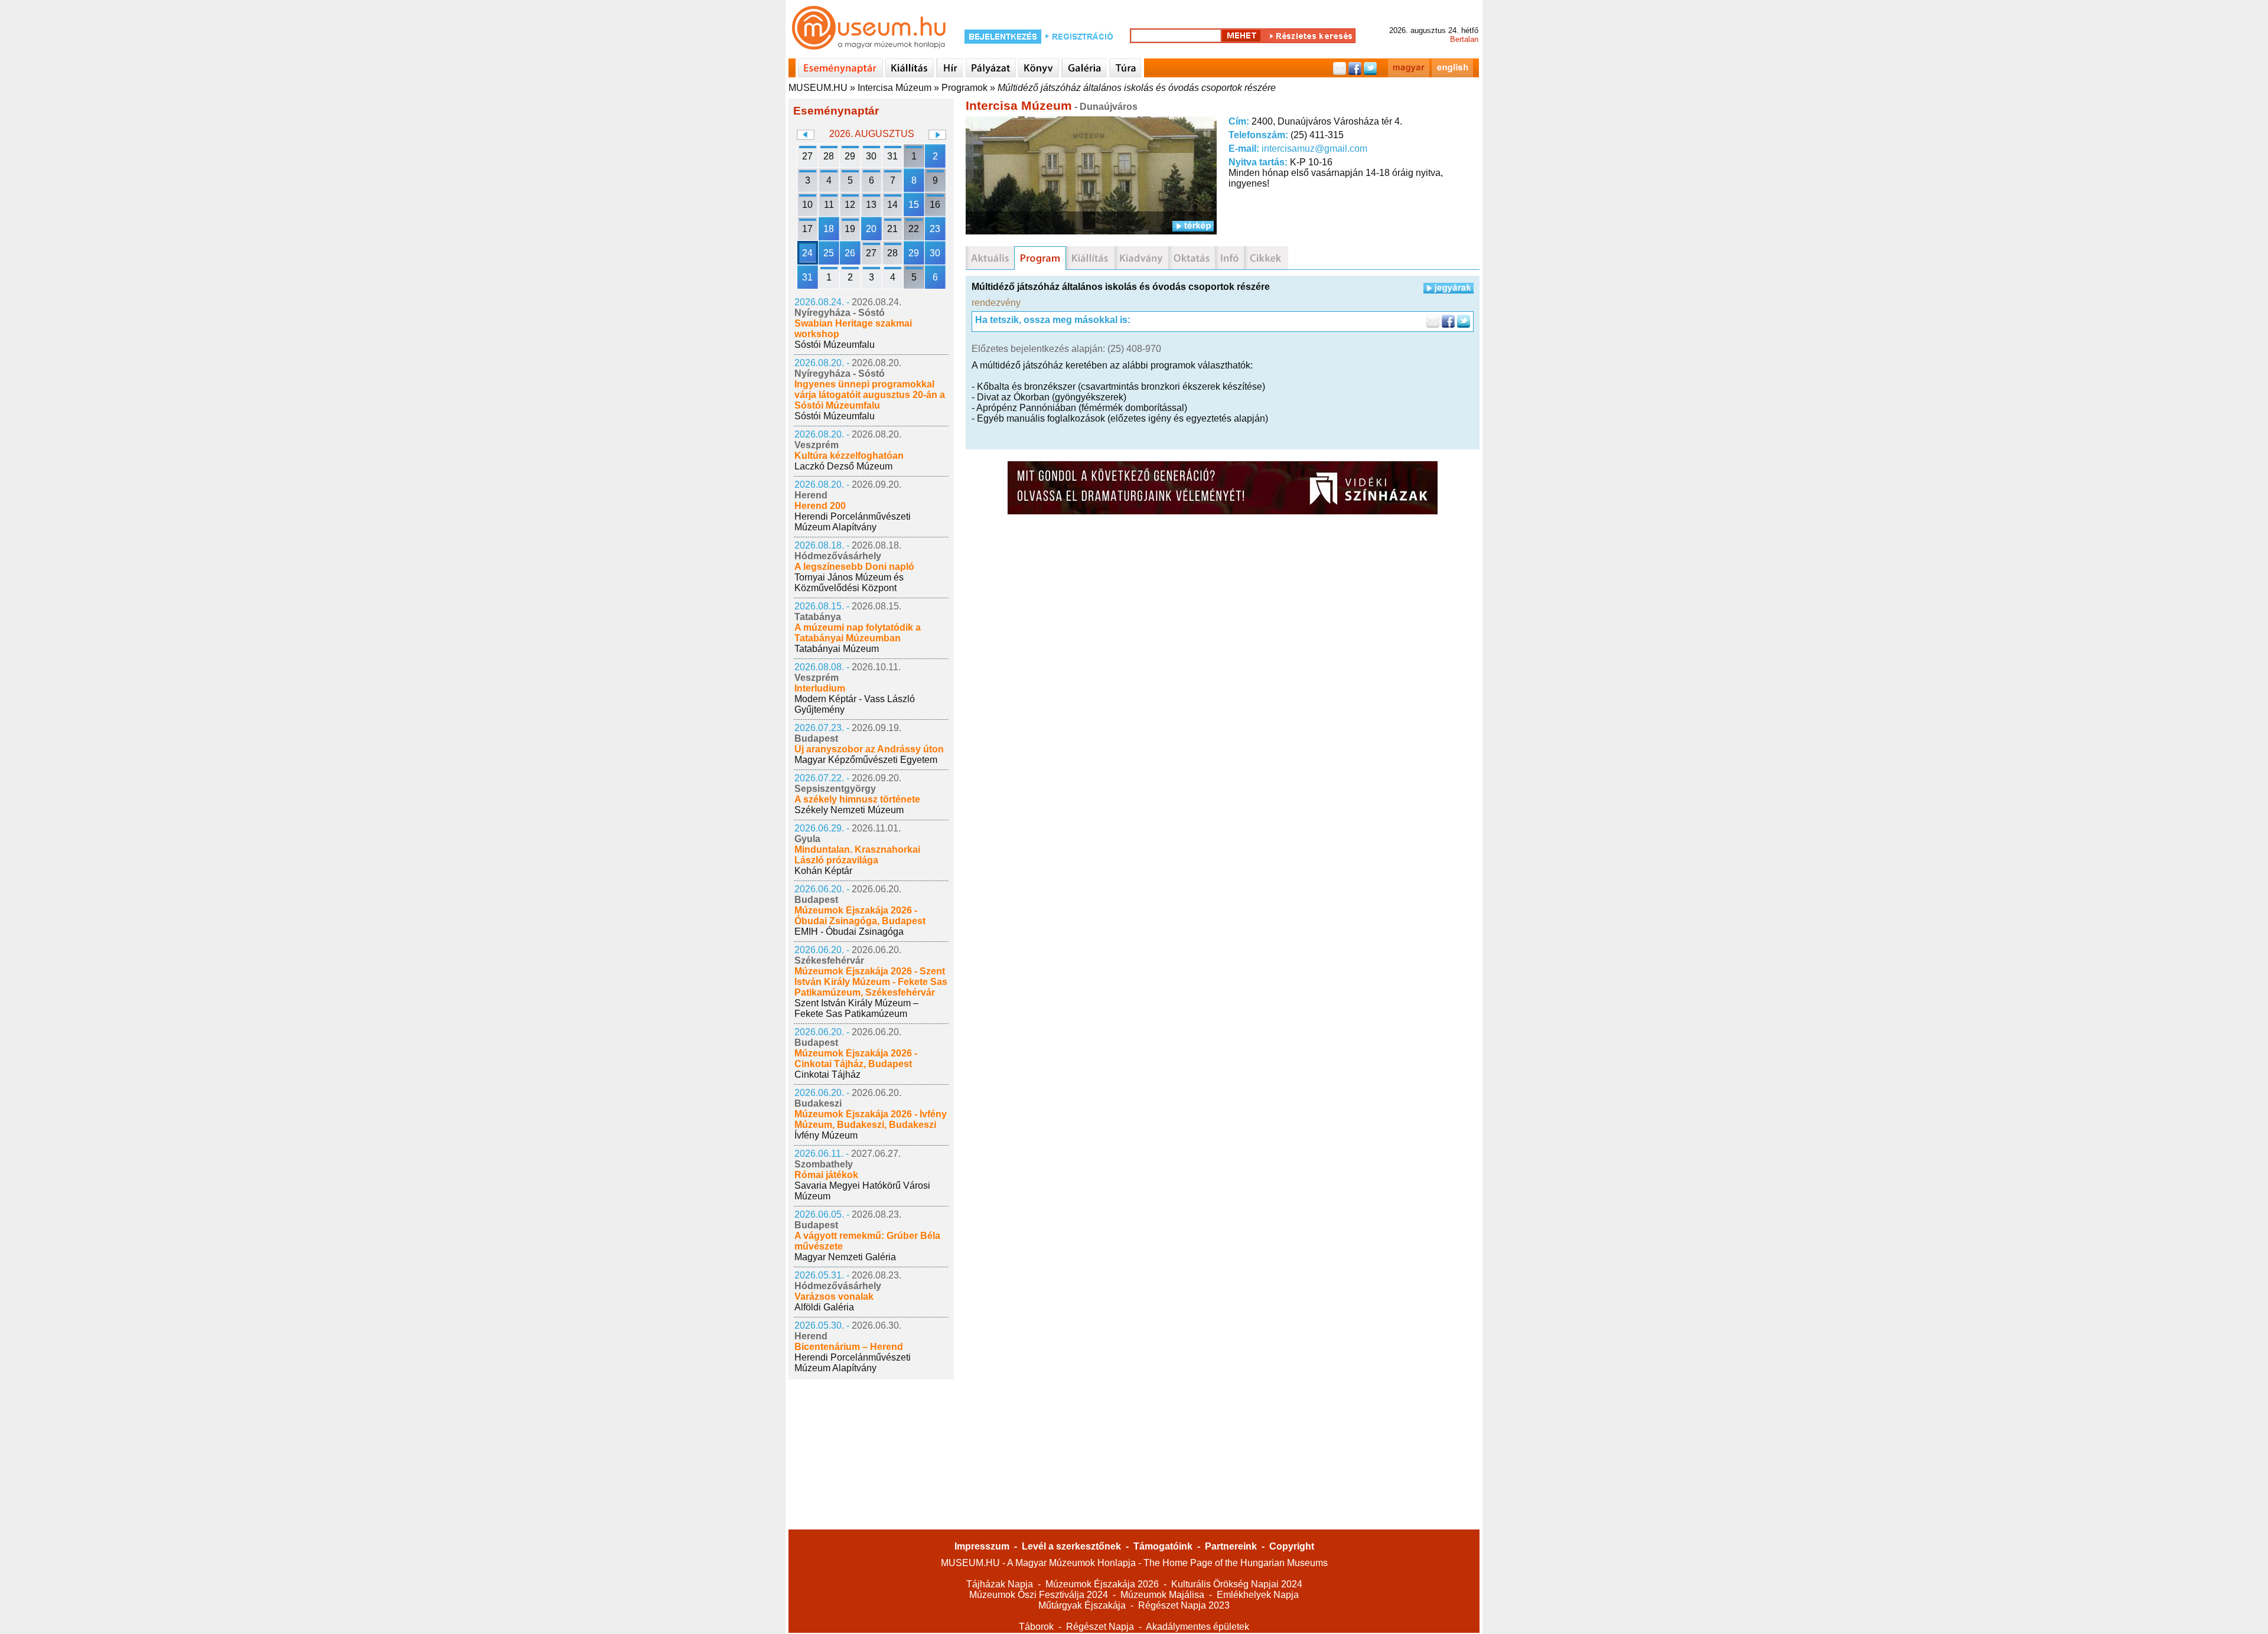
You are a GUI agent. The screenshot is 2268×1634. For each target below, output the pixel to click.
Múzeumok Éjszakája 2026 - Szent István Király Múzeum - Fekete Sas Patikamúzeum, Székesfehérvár (871, 982)
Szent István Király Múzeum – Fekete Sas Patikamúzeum (856, 1008)
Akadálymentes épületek (1197, 1627)
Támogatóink (1163, 1546)
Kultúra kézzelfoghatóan (849, 456)
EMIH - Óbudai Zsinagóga (849, 932)
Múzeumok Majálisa (1162, 1595)
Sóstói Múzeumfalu (835, 345)
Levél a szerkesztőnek (1071, 1546)
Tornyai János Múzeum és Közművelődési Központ (849, 583)
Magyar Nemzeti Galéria (845, 1257)
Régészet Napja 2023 (1184, 1605)
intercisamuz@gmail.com (1314, 149)
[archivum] (1266, 258)
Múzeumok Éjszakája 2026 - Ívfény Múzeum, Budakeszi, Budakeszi (871, 1119)
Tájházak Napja (1000, 1584)
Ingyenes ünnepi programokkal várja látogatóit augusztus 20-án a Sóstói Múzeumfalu (870, 395)
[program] (1040, 258)
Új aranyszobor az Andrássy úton (869, 749)
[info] (1229, 258)
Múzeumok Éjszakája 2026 (1102, 1584)
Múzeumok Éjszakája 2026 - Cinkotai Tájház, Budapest (856, 1059)
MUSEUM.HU (818, 88)
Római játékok (826, 1175)
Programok (964, 88)
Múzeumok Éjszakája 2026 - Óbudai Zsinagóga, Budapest (860, 916)
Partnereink (1231, 1546)
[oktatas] (1192, 258)
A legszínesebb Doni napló (854, 567)
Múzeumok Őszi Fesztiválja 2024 (1039, 1595)
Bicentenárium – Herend (849, 1347)
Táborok (1036, 1627)
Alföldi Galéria (824, 1307)
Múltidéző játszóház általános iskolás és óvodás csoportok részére (1137, 88)
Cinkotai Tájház (827, 1074)
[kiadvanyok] (1141, 258)
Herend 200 (820, 506)
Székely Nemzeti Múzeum (849, 810)
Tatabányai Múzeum (837, 649)
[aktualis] (990, 258)
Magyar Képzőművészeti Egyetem (866, 760)
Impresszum (982, 1546)
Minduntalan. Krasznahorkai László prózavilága (857, 855)
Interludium (820, 688)
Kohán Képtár (823, 871)
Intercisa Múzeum (895, 88)
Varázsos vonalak (834, 1297)
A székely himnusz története (857, 799)
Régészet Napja (1100, 1627)
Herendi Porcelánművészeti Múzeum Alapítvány (853, 522)
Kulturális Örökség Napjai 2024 (1237, 1584)
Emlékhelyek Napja (1258, 1595)
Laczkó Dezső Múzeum (843, 466)
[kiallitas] (1090, 258)
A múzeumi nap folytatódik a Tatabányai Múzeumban (858, 633)
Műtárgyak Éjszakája (1082, 1605)
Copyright (1292, 1546)
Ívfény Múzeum (826, 1135)
